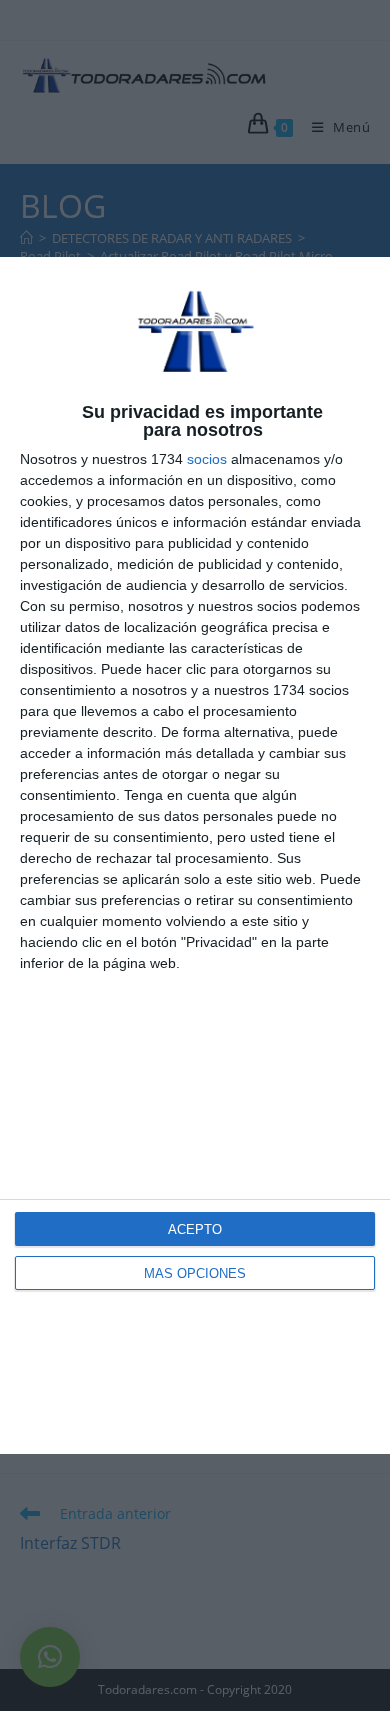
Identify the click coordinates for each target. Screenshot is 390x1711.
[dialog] (195, 856)
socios (207, 459)
